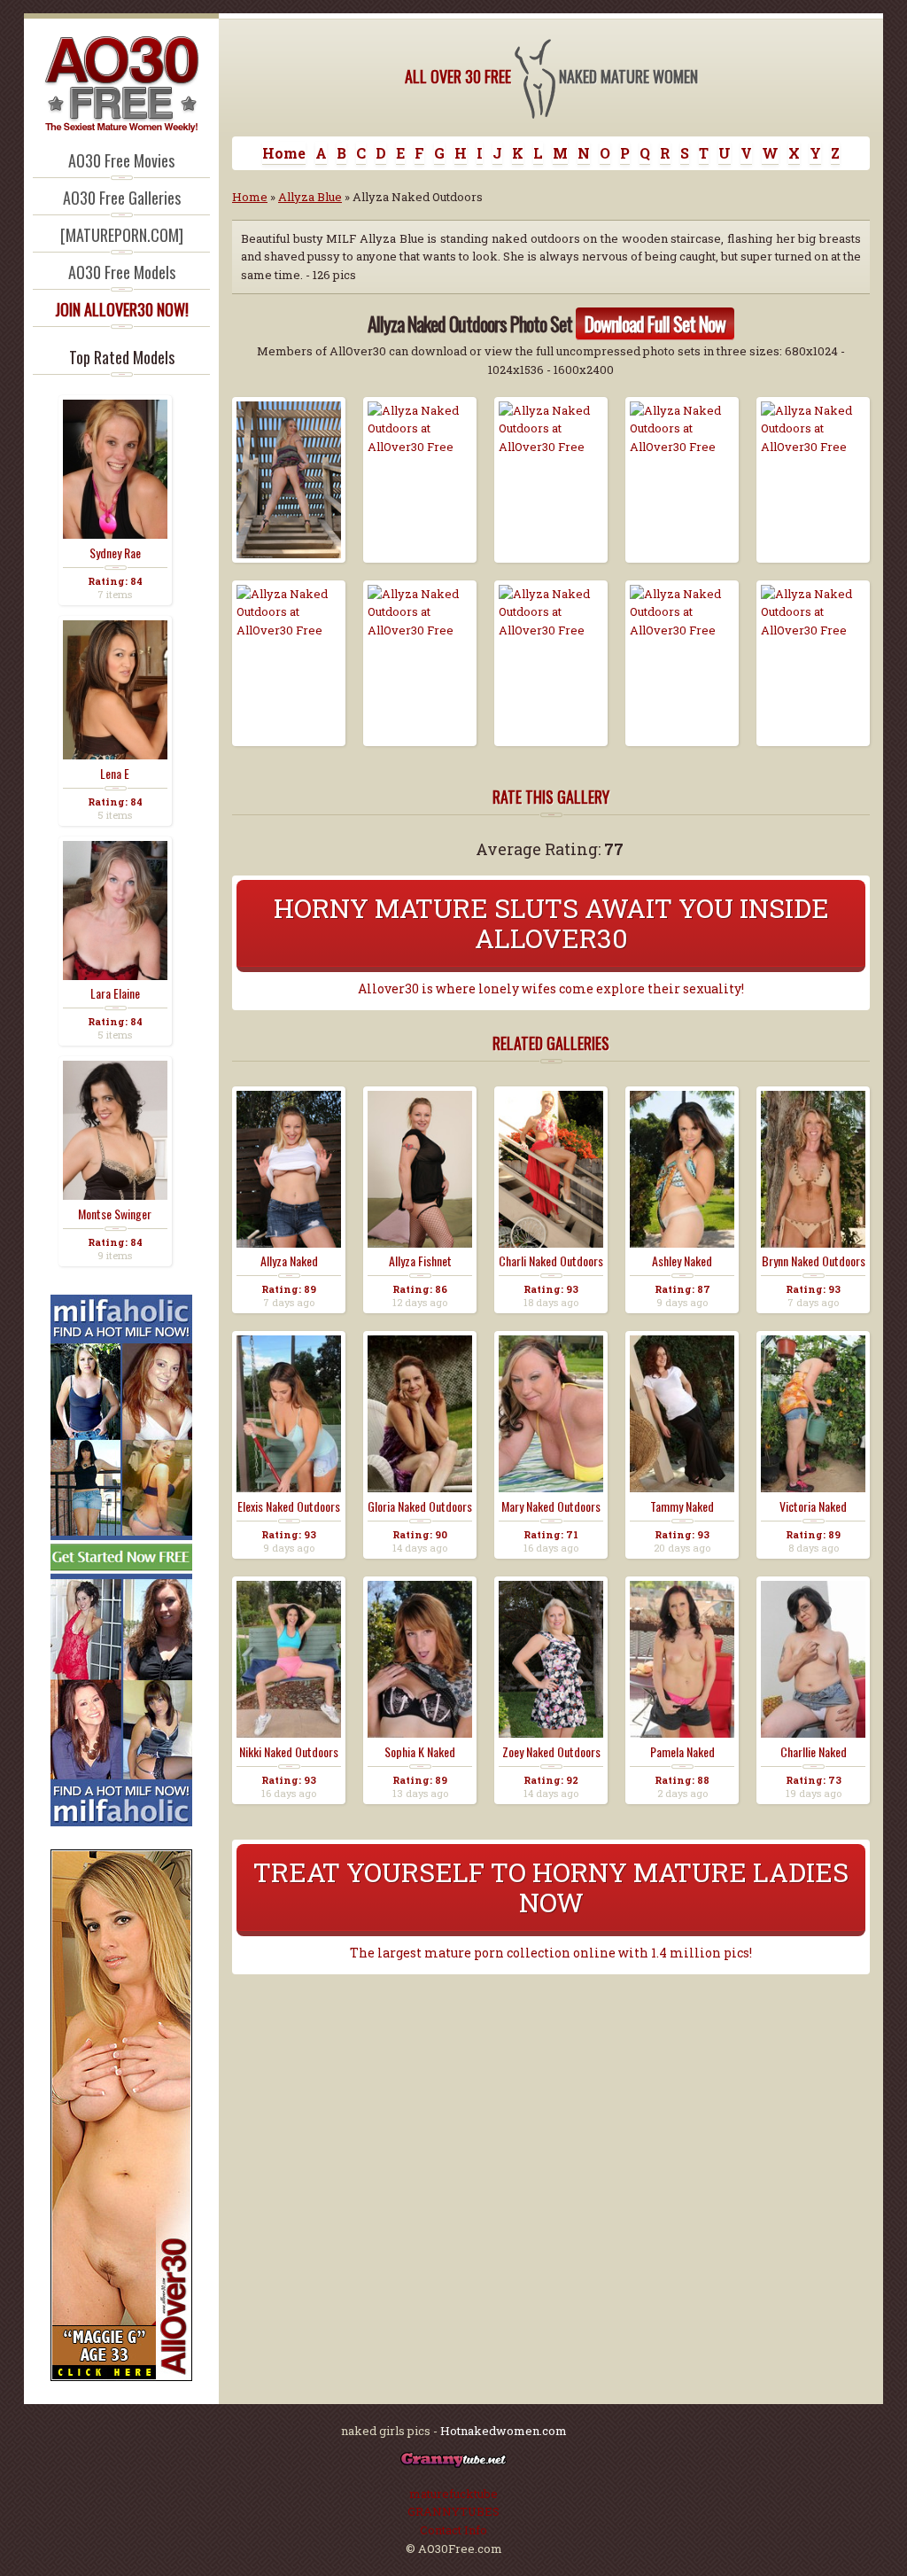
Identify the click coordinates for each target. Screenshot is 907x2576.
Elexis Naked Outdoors (289, 1506)
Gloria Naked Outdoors (420, 1506)
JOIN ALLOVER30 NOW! (122, 309)
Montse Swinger (115, 1214)
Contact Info (453, 2530)
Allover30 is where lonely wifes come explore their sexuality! (551, 989)
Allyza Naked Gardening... (289, 1261)
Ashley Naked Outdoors (682, 1261)
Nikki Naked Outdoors (289, 1752)
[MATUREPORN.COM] (122, 235)
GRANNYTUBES (453, 2511)
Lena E (115, 774)
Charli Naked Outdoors (551, 1261)
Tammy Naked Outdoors (682, 1506)
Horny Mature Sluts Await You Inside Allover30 (551, 923)
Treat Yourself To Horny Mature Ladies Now (551, 1887)
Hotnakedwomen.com (504, 2431)
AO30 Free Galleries (122, 198)
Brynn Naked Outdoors (814, 1261)
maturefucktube (453, 2494)
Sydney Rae (115, 553)
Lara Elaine (115, 993)
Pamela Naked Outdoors (682, 1752)
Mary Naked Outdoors (551, 1506)
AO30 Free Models (122, 272)
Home (284, 153)
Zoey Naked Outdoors (551, 1752)
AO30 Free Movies (121, 160)
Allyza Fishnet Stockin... (420, 1261)
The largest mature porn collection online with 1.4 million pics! (551, 1953)
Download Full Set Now (655, 323)
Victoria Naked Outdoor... (813, 1506)
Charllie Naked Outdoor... (814, 1752)
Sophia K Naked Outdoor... (420, 1752)
